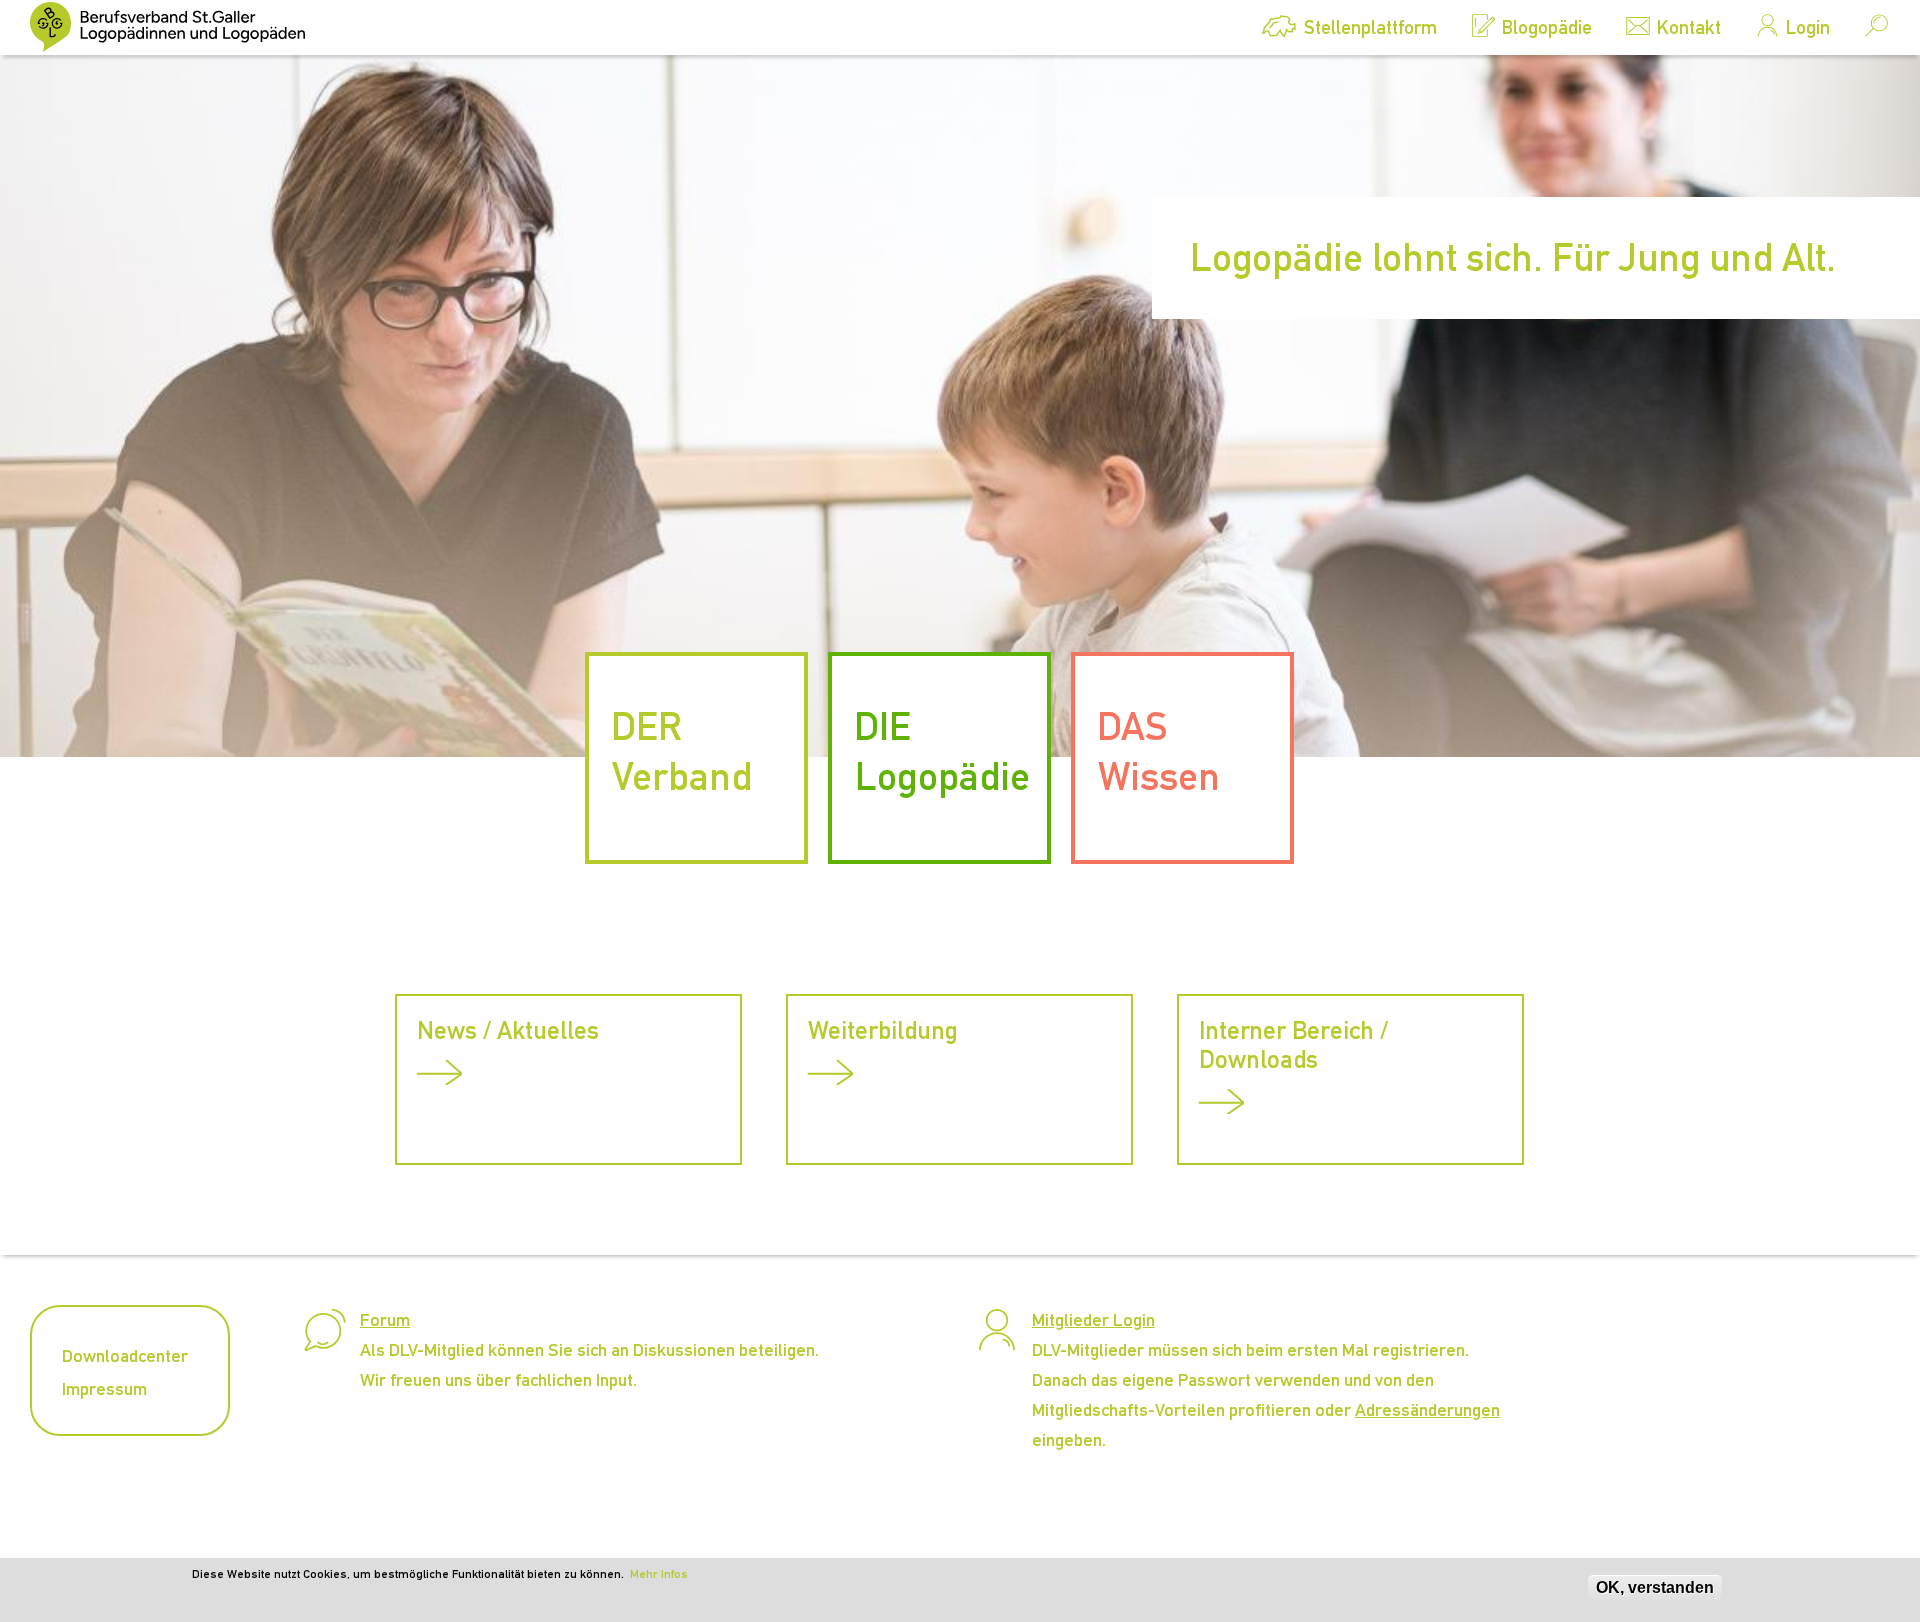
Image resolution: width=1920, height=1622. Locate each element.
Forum (385, 1319)
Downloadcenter (125, 1355)
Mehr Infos (659, 1574)
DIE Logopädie (942, 751)
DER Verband (681, 751)
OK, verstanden (1655, 1587)
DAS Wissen (1158, 751)
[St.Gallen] (180, 27)
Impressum (104, 1388)
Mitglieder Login (1093, 1319)
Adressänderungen (1427, 1409)
